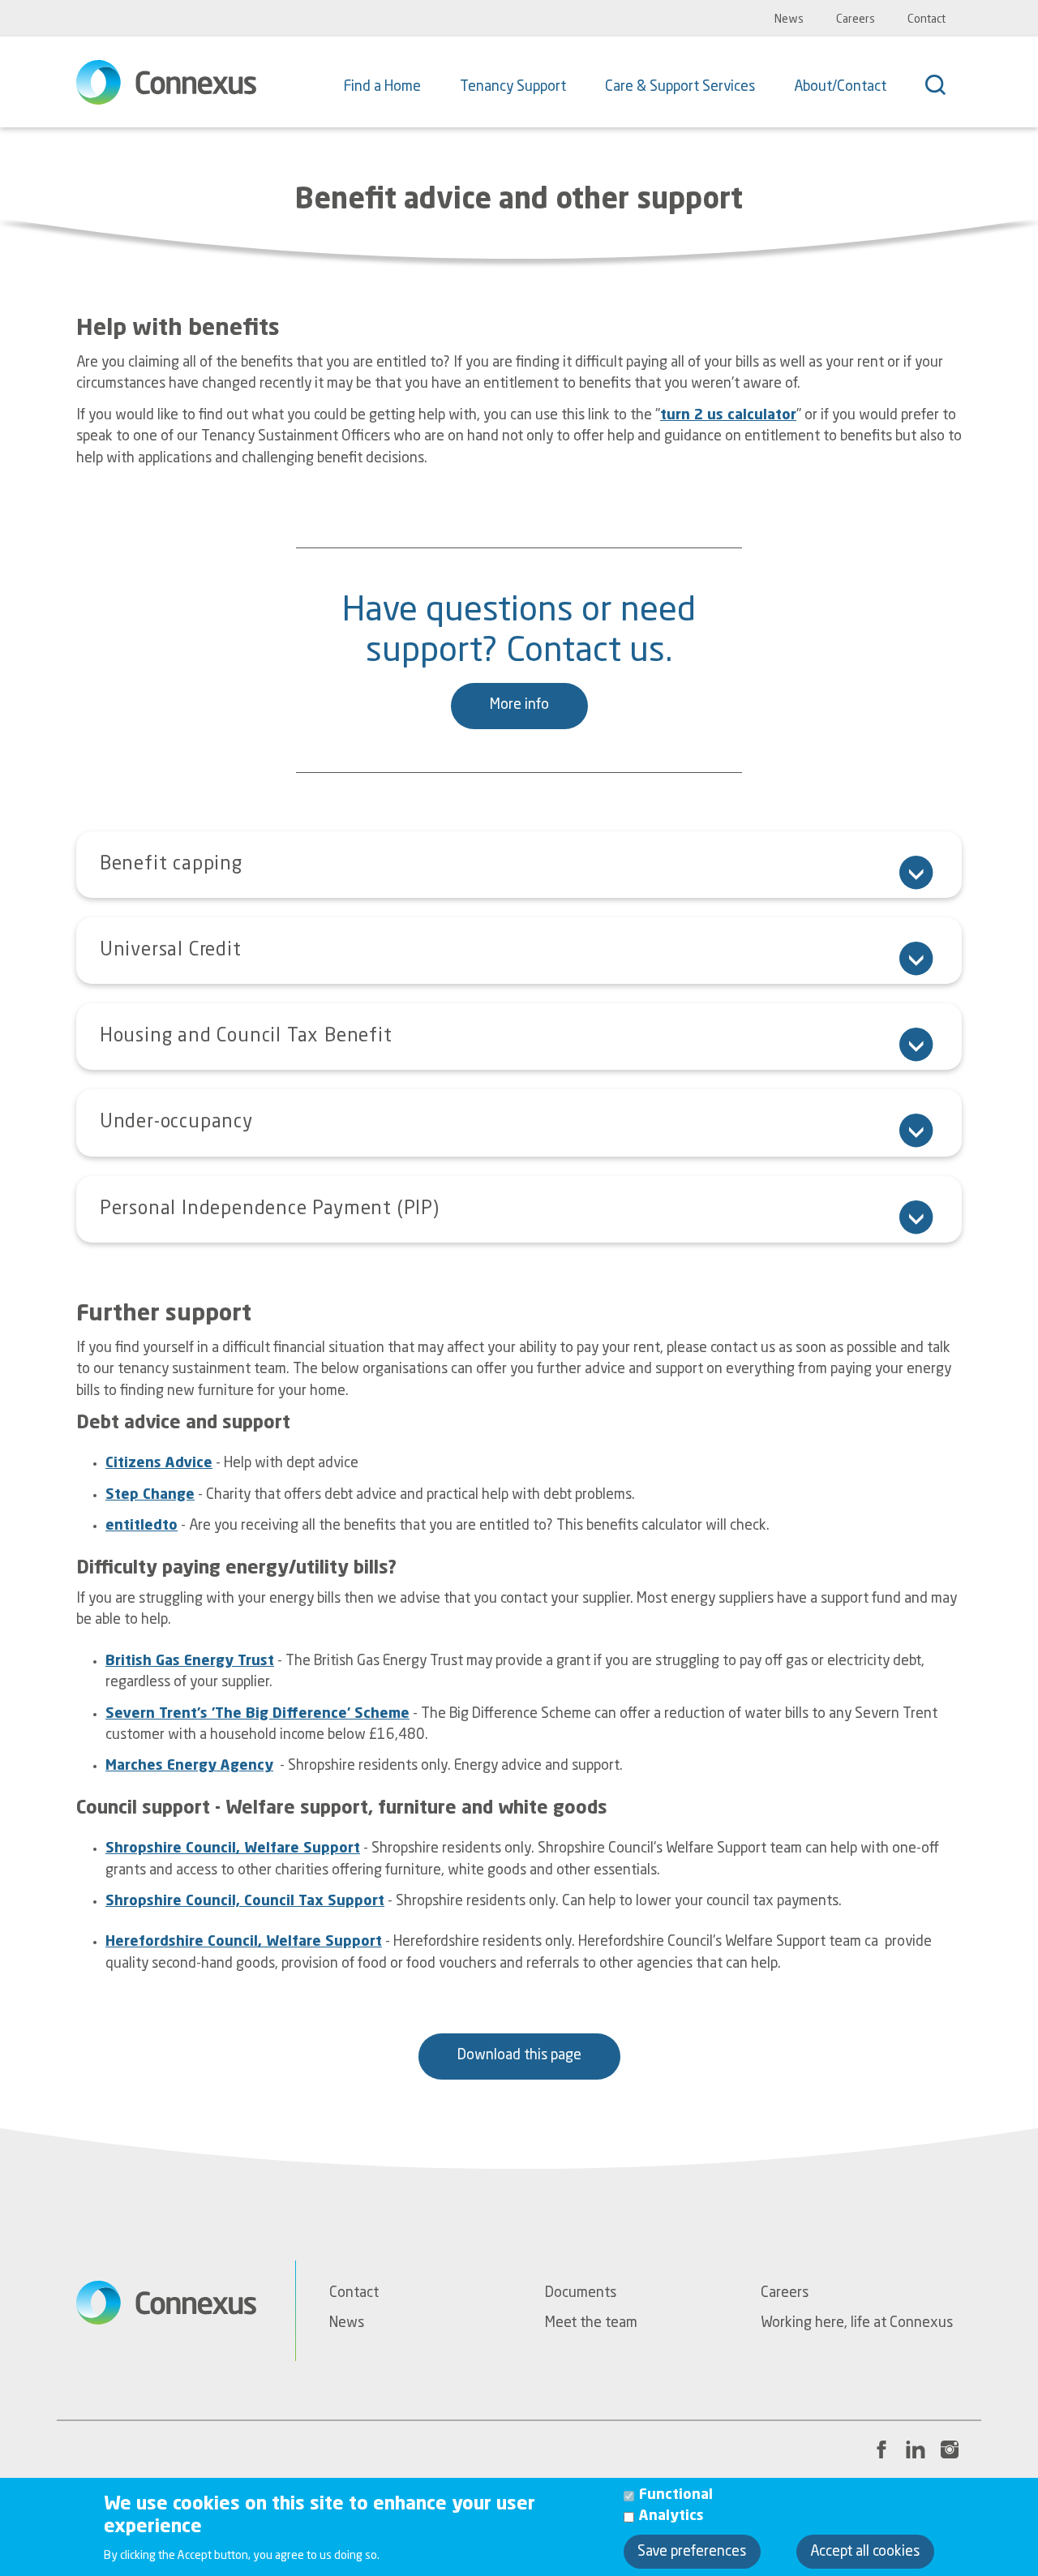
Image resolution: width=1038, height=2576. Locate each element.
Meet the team (591, 2323)
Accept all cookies (865, 2551)
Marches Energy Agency (189, 1766)
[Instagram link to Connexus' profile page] (950, 2449)
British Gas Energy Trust (190, 1662)
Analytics (671, 2516)
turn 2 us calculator (728, 416)
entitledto (142, 1526)
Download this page (519, 2056)
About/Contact (840, 87)
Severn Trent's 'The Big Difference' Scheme (257, 1714)
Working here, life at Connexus (857, 2323)
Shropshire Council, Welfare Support (233, 1849)
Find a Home (382, 87)
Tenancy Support (513, 87)
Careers (856, 19)
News (789, 19)
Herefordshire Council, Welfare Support (244, 1942)
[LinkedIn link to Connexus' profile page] (916, 2449)
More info (519, 705)
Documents (581, 2293)
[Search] (944, 87)
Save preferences (692, 2551)
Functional (676, 2494)
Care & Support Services (680, 87)
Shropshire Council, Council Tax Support (245, 1902)
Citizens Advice (159, 1464)
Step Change (150, 1495)
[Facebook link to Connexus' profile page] (881, 2449)
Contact (926, 19)
